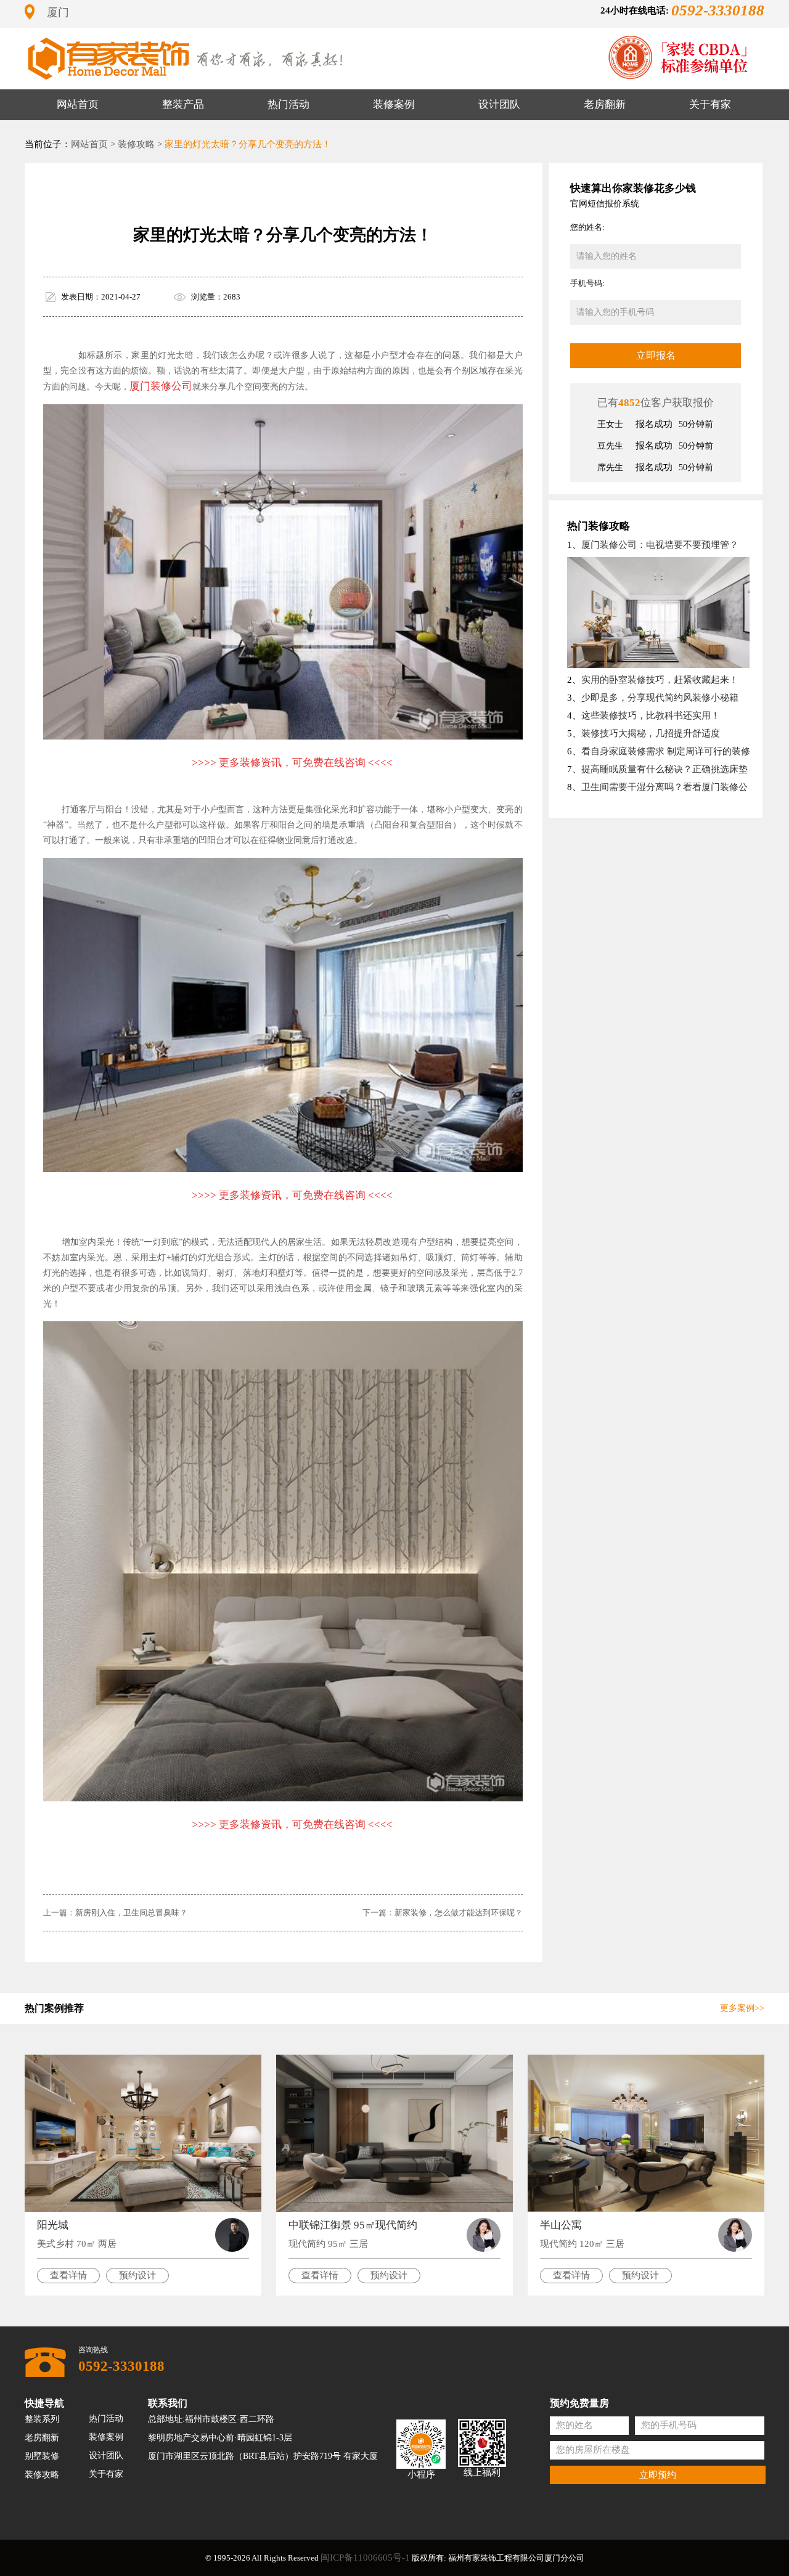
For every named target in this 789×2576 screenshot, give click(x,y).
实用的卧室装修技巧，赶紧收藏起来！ (660, 680)
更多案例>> (742, 2008)
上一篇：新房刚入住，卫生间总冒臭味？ (115, 1913)
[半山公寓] (646, 2133)
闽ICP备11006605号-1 (365, 2558)
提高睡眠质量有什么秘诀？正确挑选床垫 (664, 769)
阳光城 (53, 2225)
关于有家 (710, 104)
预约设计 (137, 2275)
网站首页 (78, 104)
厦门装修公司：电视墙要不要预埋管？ (660, 545)
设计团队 (499, 104)
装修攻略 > (140, 144)
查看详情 (68, 2275)
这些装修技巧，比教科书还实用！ (651, 715)
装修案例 (394, 104)
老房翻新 (605, 104)
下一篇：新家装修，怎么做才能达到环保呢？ (443, 1913)
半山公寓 (561, 2225)
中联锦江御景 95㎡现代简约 (353, 2225)
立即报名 (656, 355)
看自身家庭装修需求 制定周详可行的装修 (666, 751)
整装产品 (183, 104)
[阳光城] (143, 2133)
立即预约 (658, 2474)
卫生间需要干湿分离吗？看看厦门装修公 (664, 787)
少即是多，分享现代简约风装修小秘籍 (660, 698)
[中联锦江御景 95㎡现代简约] (394, 2133)
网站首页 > (93, 144)
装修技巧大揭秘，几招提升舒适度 (651, 733)
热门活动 (288, 104)
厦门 (58, 12)
